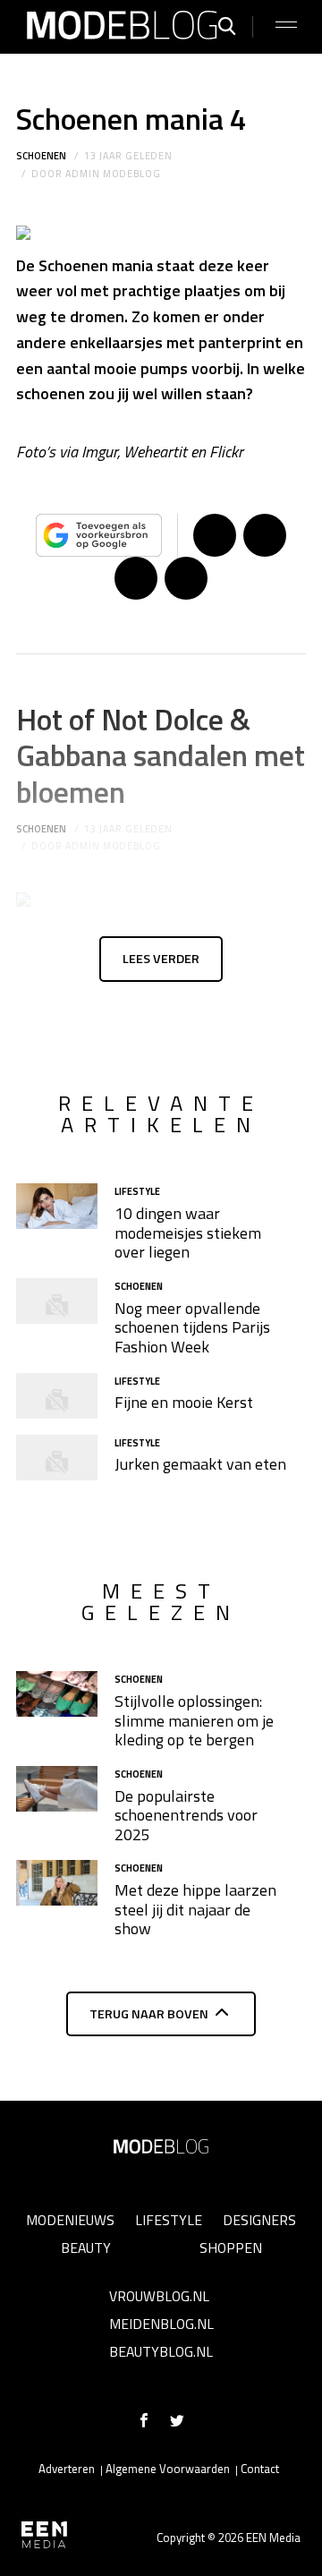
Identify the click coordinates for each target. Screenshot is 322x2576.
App (186, 578)
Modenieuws (70, 2220)
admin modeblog (113, 174)
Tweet (265, 535)
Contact (260, 2469)
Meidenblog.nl (161, 2324)
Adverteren (67, 2469)
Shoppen (231, 2248)
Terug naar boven (149, 2014)
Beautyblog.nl (161, 2351)
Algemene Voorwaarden (168, 2469)
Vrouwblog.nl (159, 2296)
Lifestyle (169, 2220)
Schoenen (41, 156)
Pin (136, 578)
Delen (215, 535)
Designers (259, 2220)
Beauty (86, 2248)
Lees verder (161, 959)
